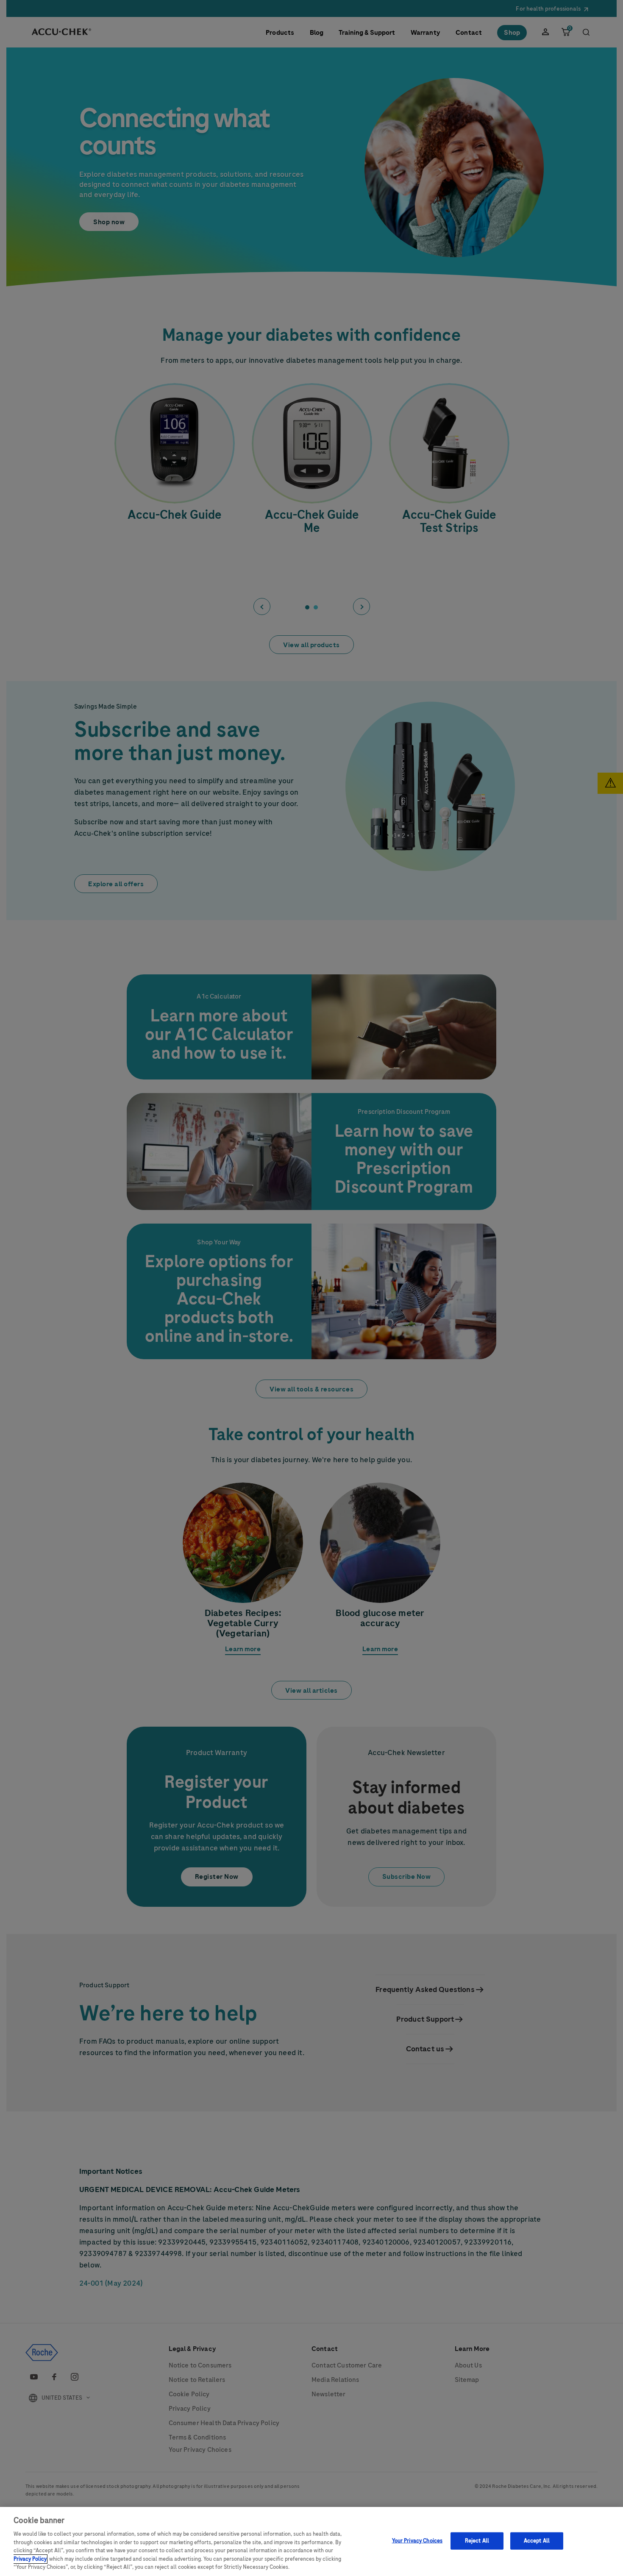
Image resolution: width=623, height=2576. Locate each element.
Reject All (477, 2540)
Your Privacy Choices (417, 2540)
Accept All (537, 2540)
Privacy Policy (30, 2559)
